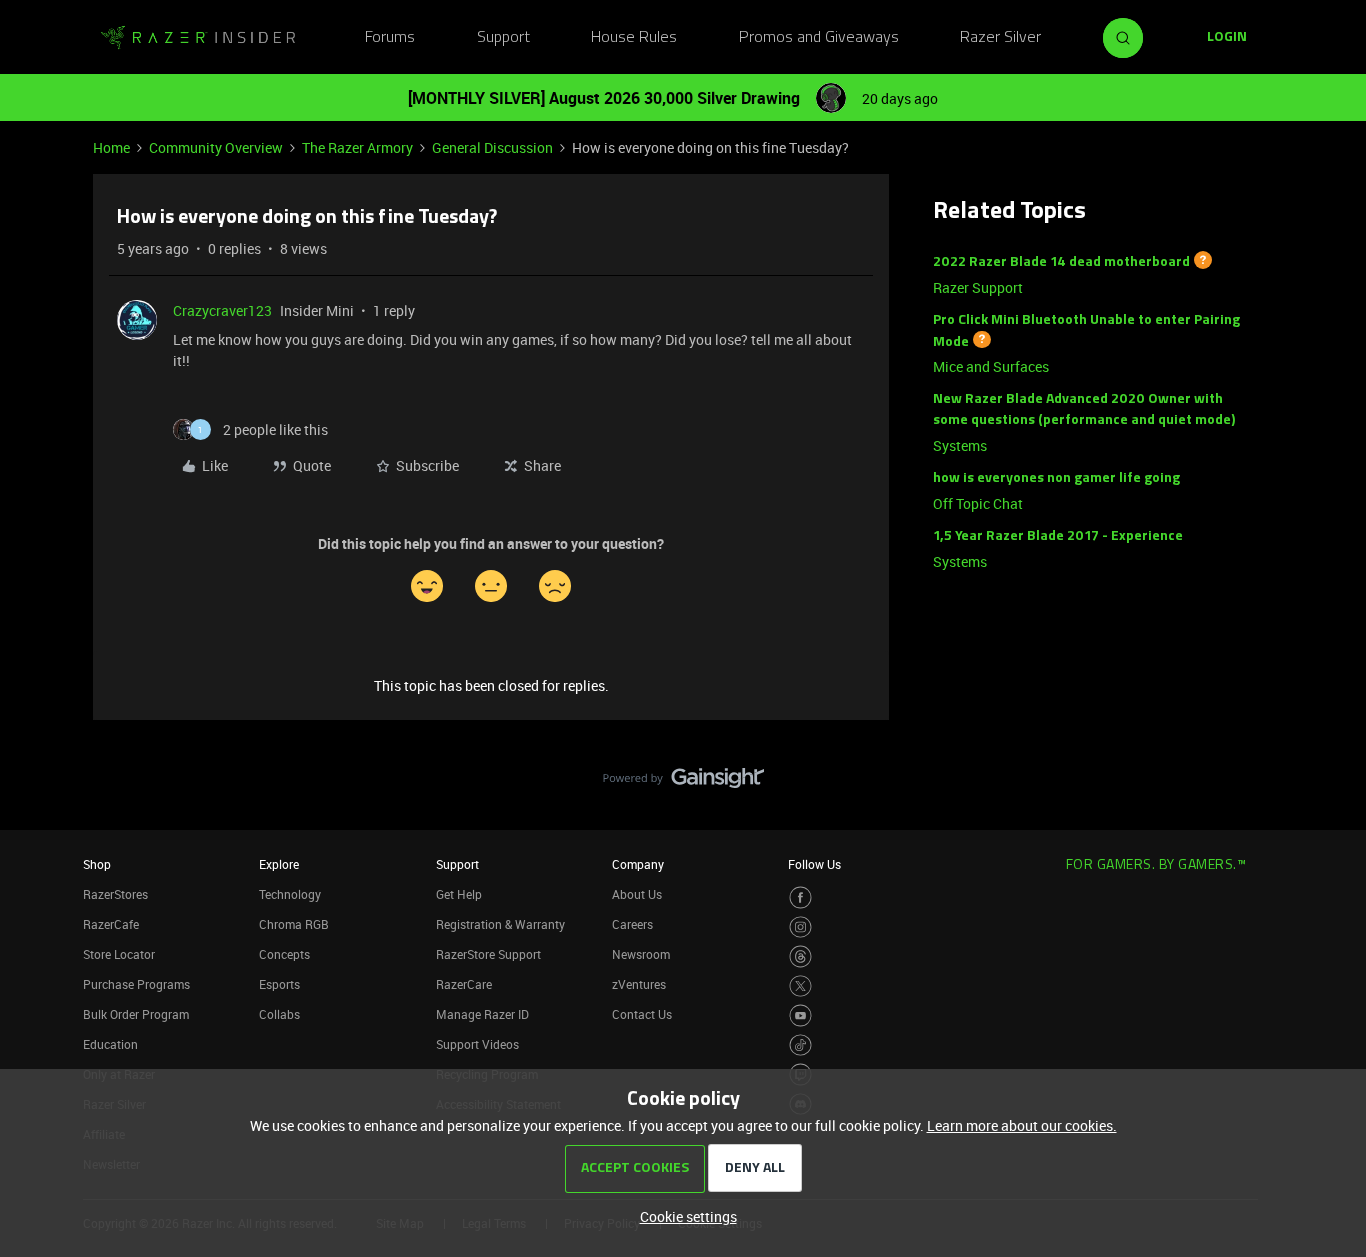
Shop (97, 864)
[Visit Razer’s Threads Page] (800, 956)
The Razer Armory (357, 147)
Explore (279, 864)
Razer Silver (1000, 38)
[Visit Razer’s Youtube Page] (800, 1015)
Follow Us (814, 864)
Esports (279, 984)
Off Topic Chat (978, 503)
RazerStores (115, 894)
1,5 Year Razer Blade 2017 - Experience (1058, 536)
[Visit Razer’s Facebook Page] (800, 897)
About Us (637, 894)
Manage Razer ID (482, 1014)
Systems (960, 445)
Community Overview (216, 147)
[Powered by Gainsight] (683, 783)
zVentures (639, 984)
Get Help (459, 894)
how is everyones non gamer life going (1056, 478)
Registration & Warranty (500, 924)
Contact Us (642, 1014)
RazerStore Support (488, 954)
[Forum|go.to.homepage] (198, 38)
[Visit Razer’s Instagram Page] (800, 927)
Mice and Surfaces (991, 366)
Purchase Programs (136, 984)
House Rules (634, 38)
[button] (1227, 38)
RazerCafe (111, 924)
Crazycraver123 (222, 310)
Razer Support (978, 287)
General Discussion (492, 147)
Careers (632, 924)
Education (110, 1044)
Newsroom (641, 954)
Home (111, 147)
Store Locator (119, 954)
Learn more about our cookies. (1022, 1125)
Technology (290, 894)
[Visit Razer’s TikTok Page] (800, 1045)
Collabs (279, 1014)
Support (503, 38)
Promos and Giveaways (819, 38)
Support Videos (477, 1044)
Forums (390, 38)
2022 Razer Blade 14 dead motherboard (1061, 262)
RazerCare (464, 984)
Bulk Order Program (136, 1014)
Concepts (284, 954)
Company (638, 864)
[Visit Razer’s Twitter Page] (800, 986)
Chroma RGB (294, 924)
